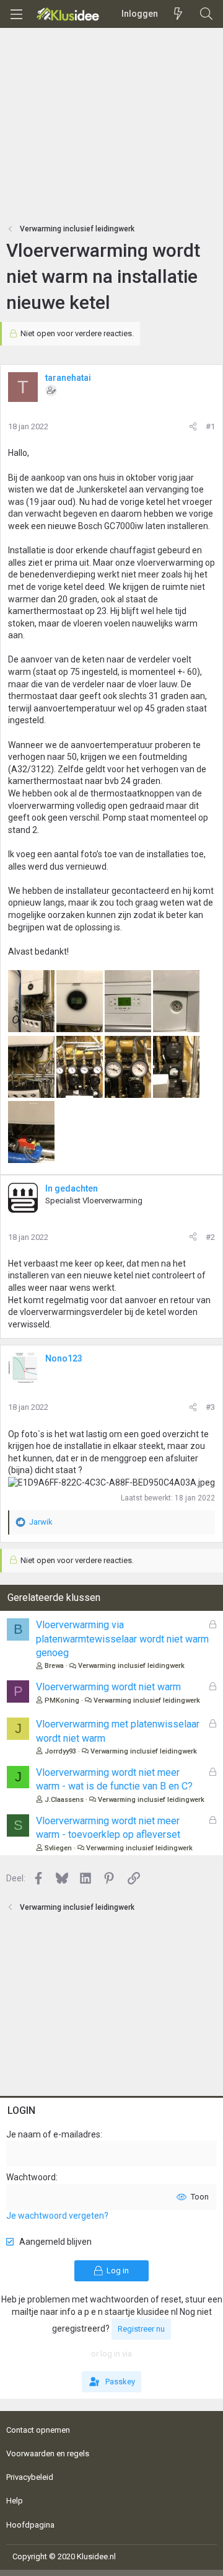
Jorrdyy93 (60, 1751)
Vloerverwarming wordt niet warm (108, 1687)
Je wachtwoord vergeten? (57, 2216)
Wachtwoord (31, 2177)
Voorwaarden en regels (48, 2453)
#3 (210, 1407)
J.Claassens (64, 1800)
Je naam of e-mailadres (53, 2134)
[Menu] (16, 14)
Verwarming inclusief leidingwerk (131, 1666)
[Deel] (193, 427)
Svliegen (58, 1848)
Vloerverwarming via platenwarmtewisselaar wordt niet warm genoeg (122, 1639)
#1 (210, 426)
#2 (210, 1237)
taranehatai (68, 378)
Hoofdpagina (30, 2525)
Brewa (54, 1666)
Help (15, 2501)
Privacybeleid (30, 2477)
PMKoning (62, 1700)
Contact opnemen (38, 2430)
